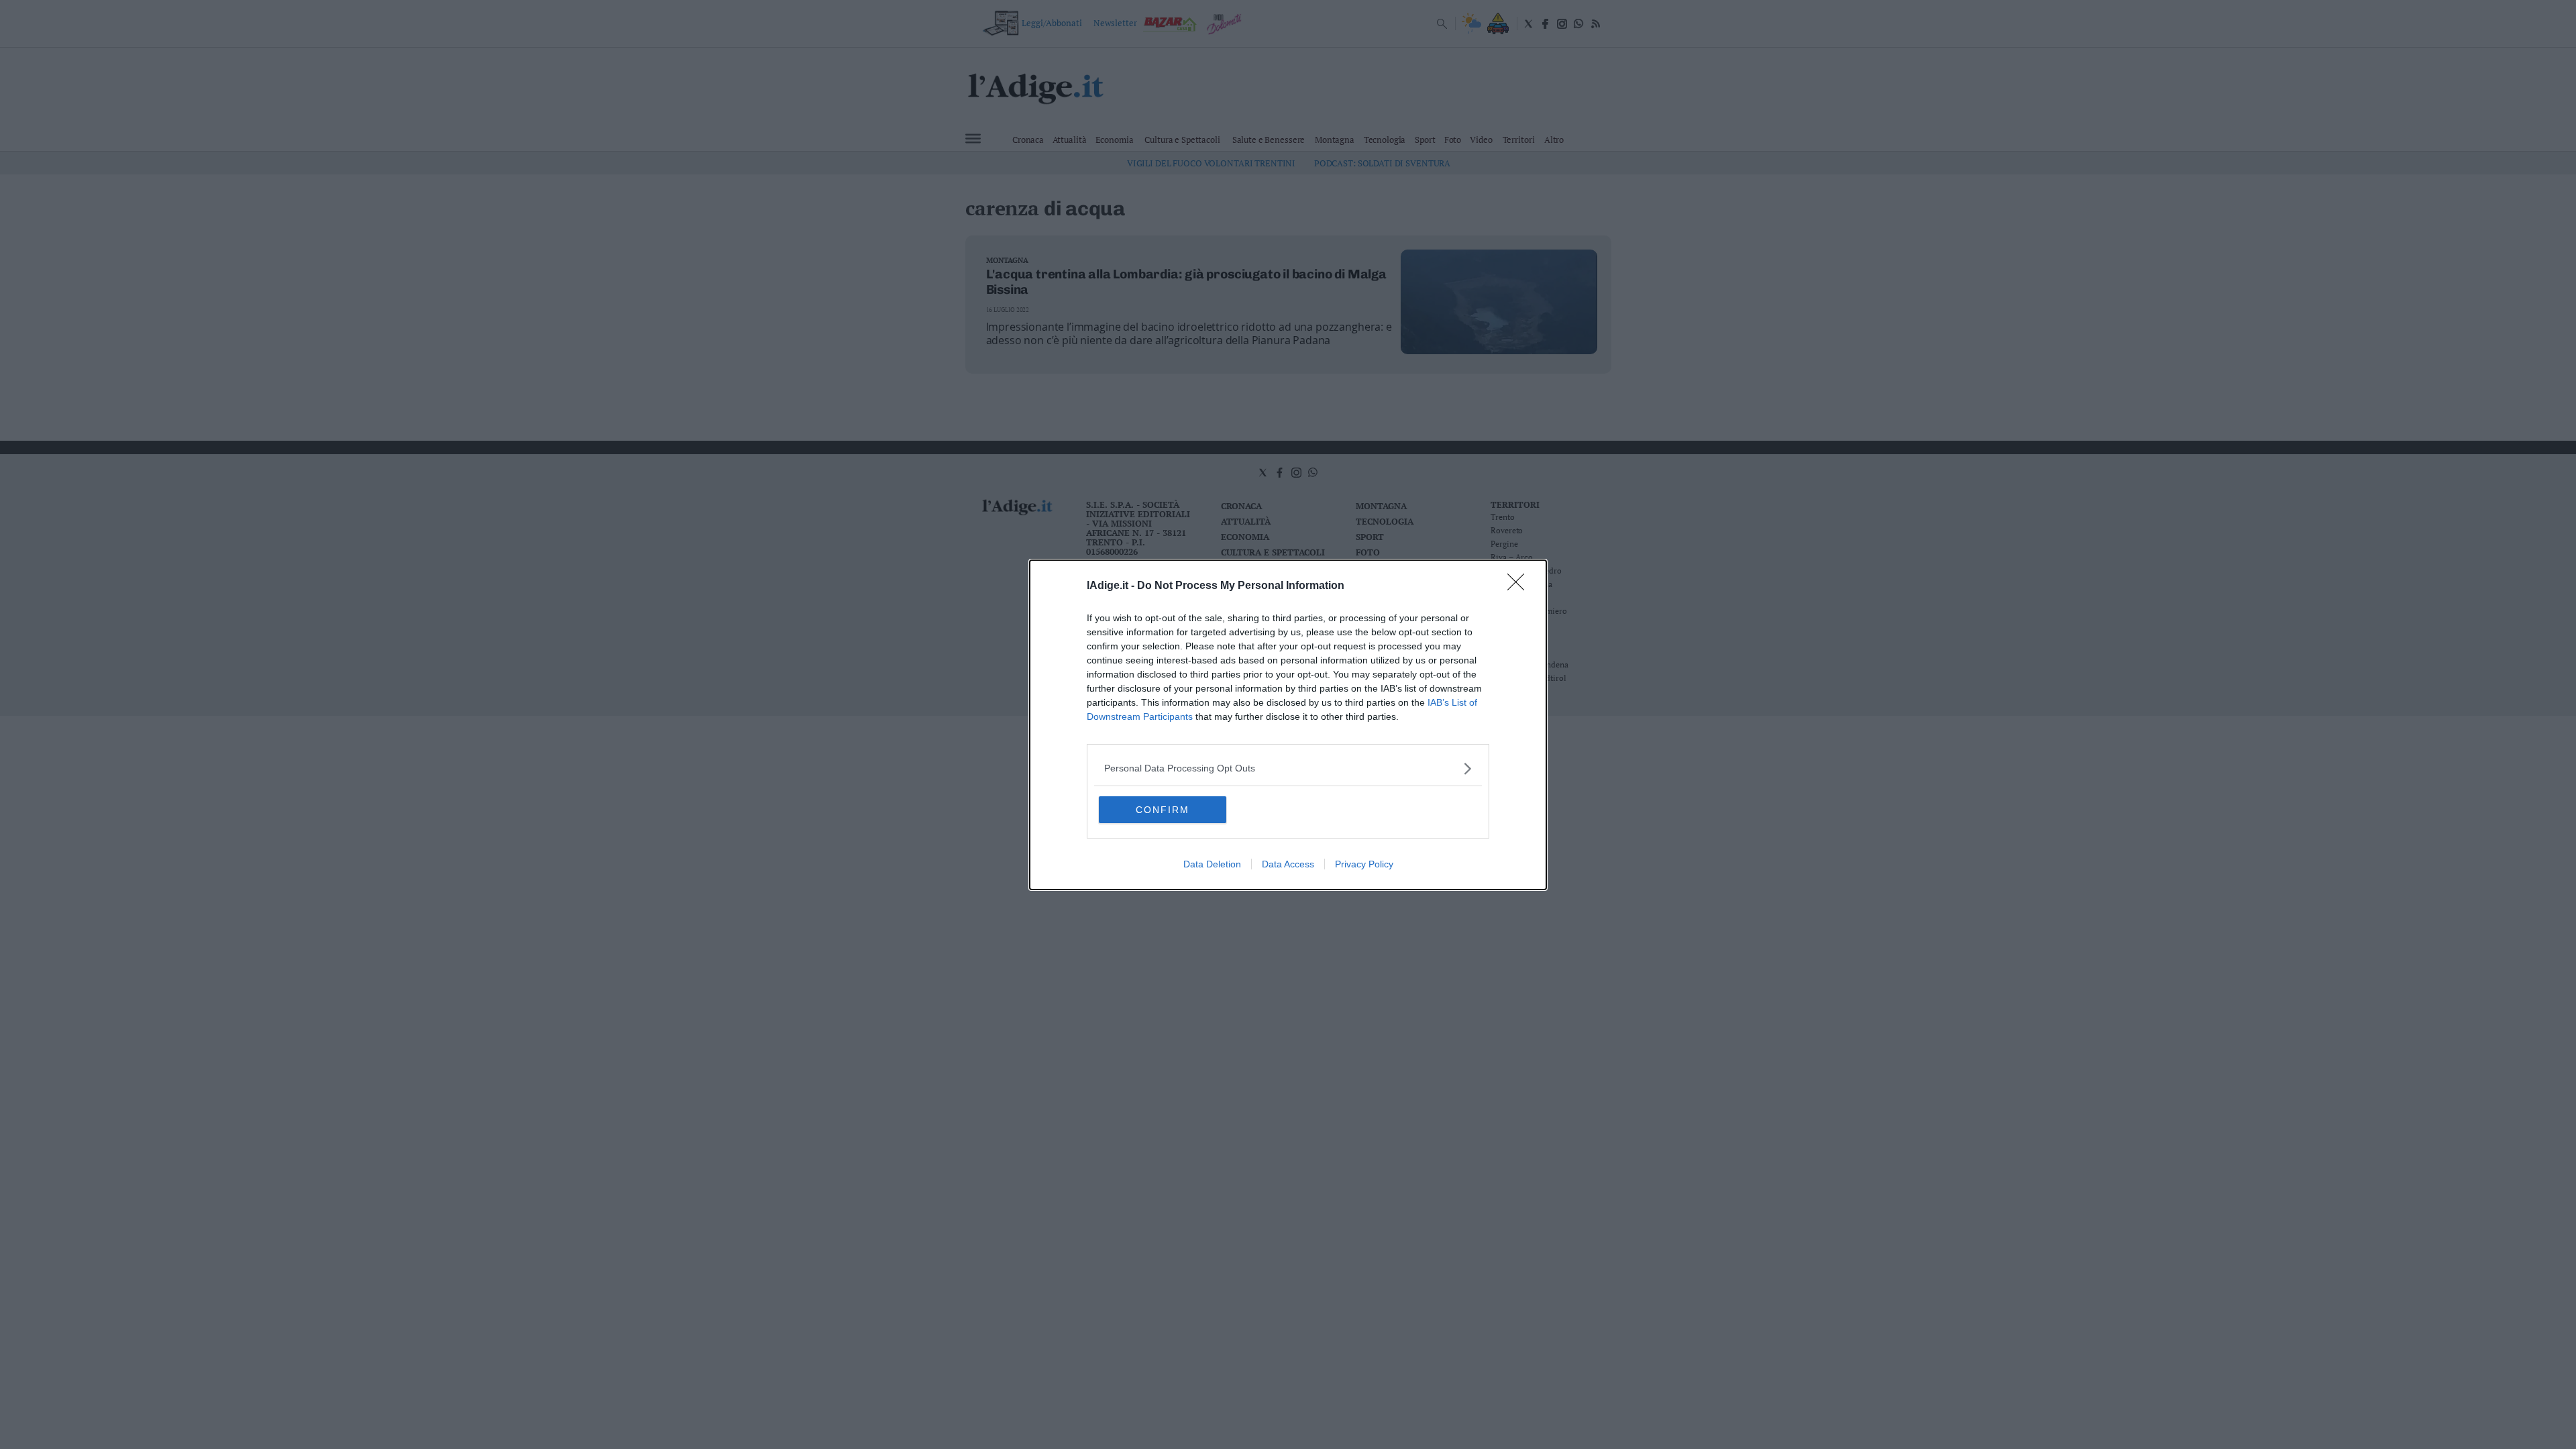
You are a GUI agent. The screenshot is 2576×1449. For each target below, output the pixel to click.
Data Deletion (1212, 864)
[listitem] (1288, 768)
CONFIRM (1163, 810)
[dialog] (1288, 725)
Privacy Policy (1364, 864)
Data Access (1288, 864)
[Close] (1520, 586)
